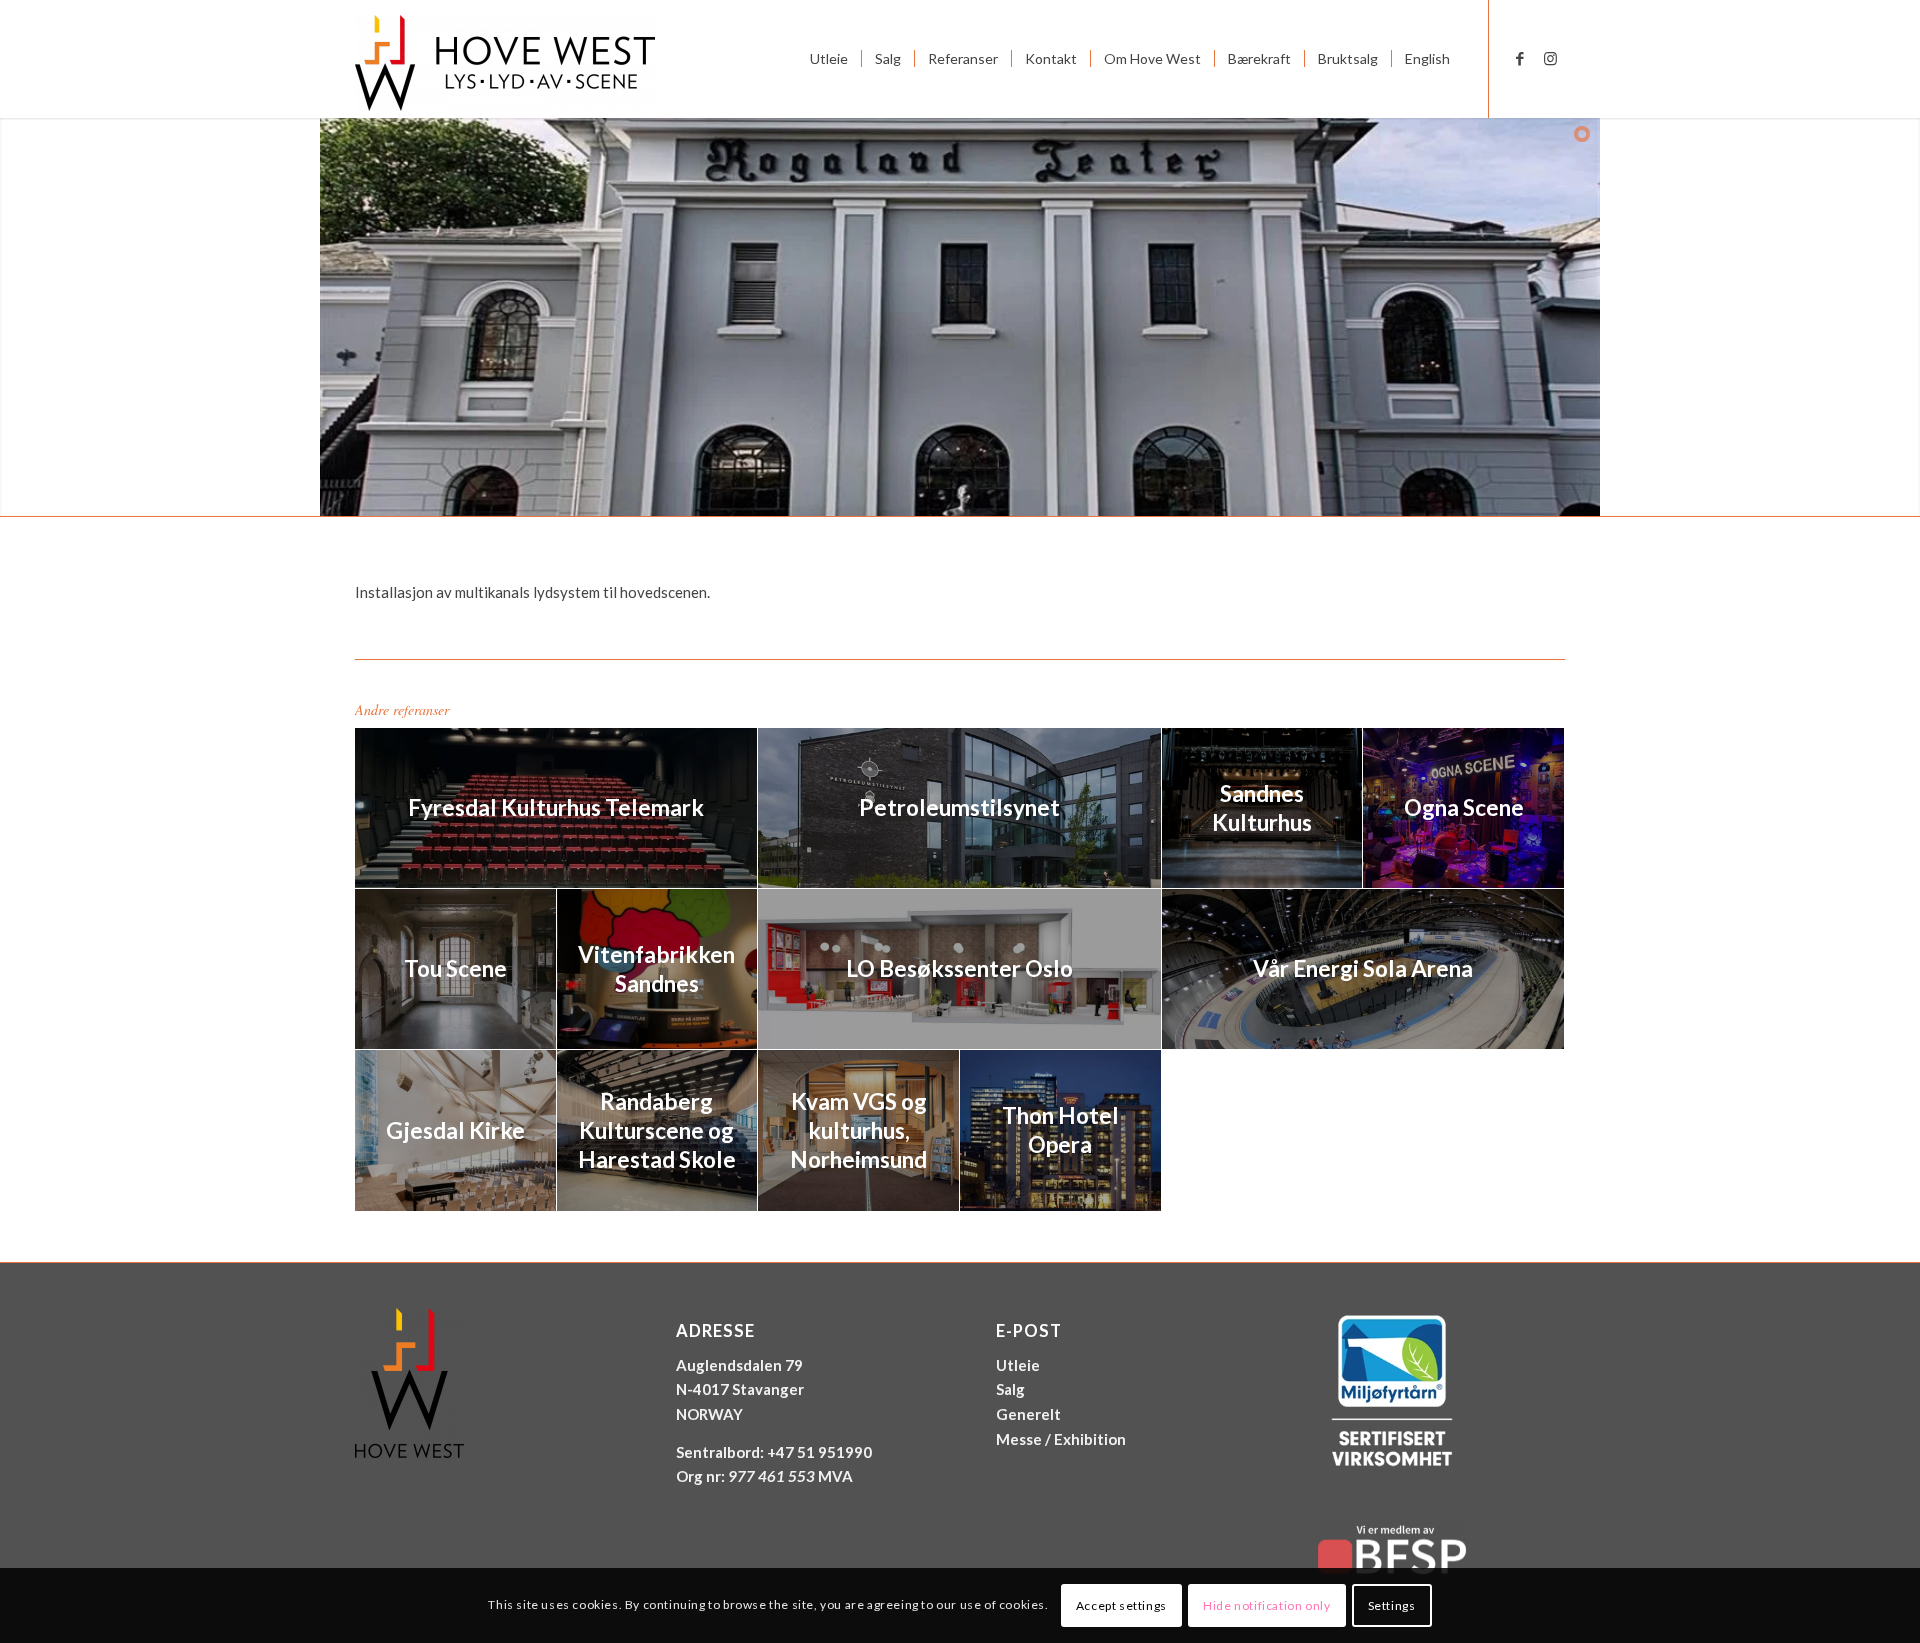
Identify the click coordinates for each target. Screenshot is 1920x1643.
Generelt (1028, 1414)
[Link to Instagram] (1550, 58)
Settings (1392, 1604)
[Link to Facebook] (1520, 58)
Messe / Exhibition (1061, 1439)
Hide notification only (1266, 1604)
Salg (1010, 1389)
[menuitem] (829, 59)
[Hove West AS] (505, 59)
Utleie (1018, 1365)
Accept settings (1121, 1604)
